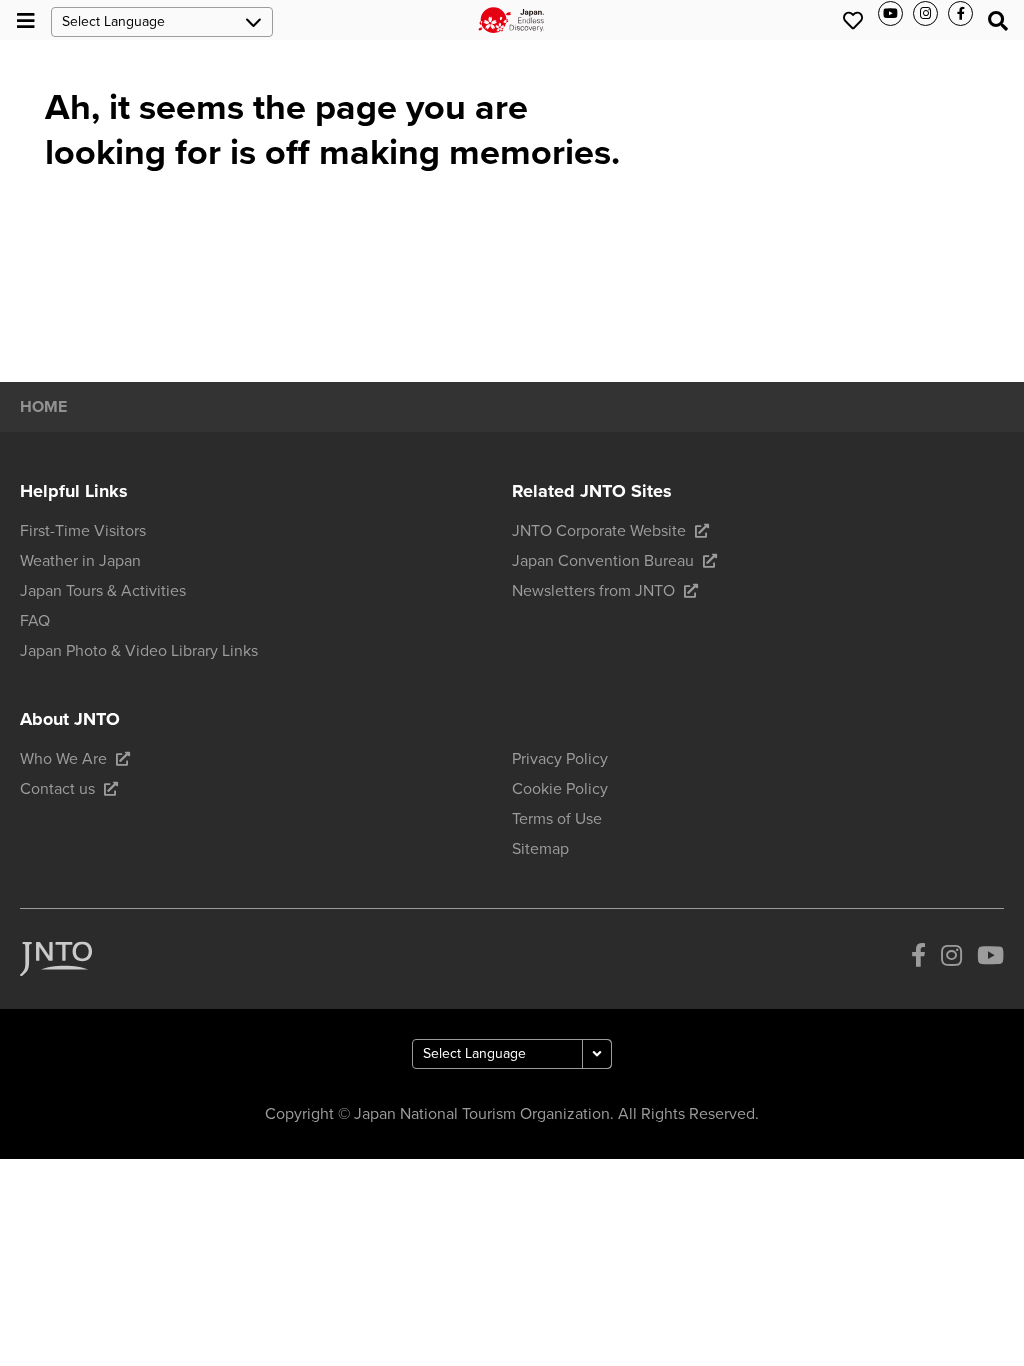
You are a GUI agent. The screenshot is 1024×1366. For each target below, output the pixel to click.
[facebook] (918, 958)
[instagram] (951, 958)
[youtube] (990, 958)
